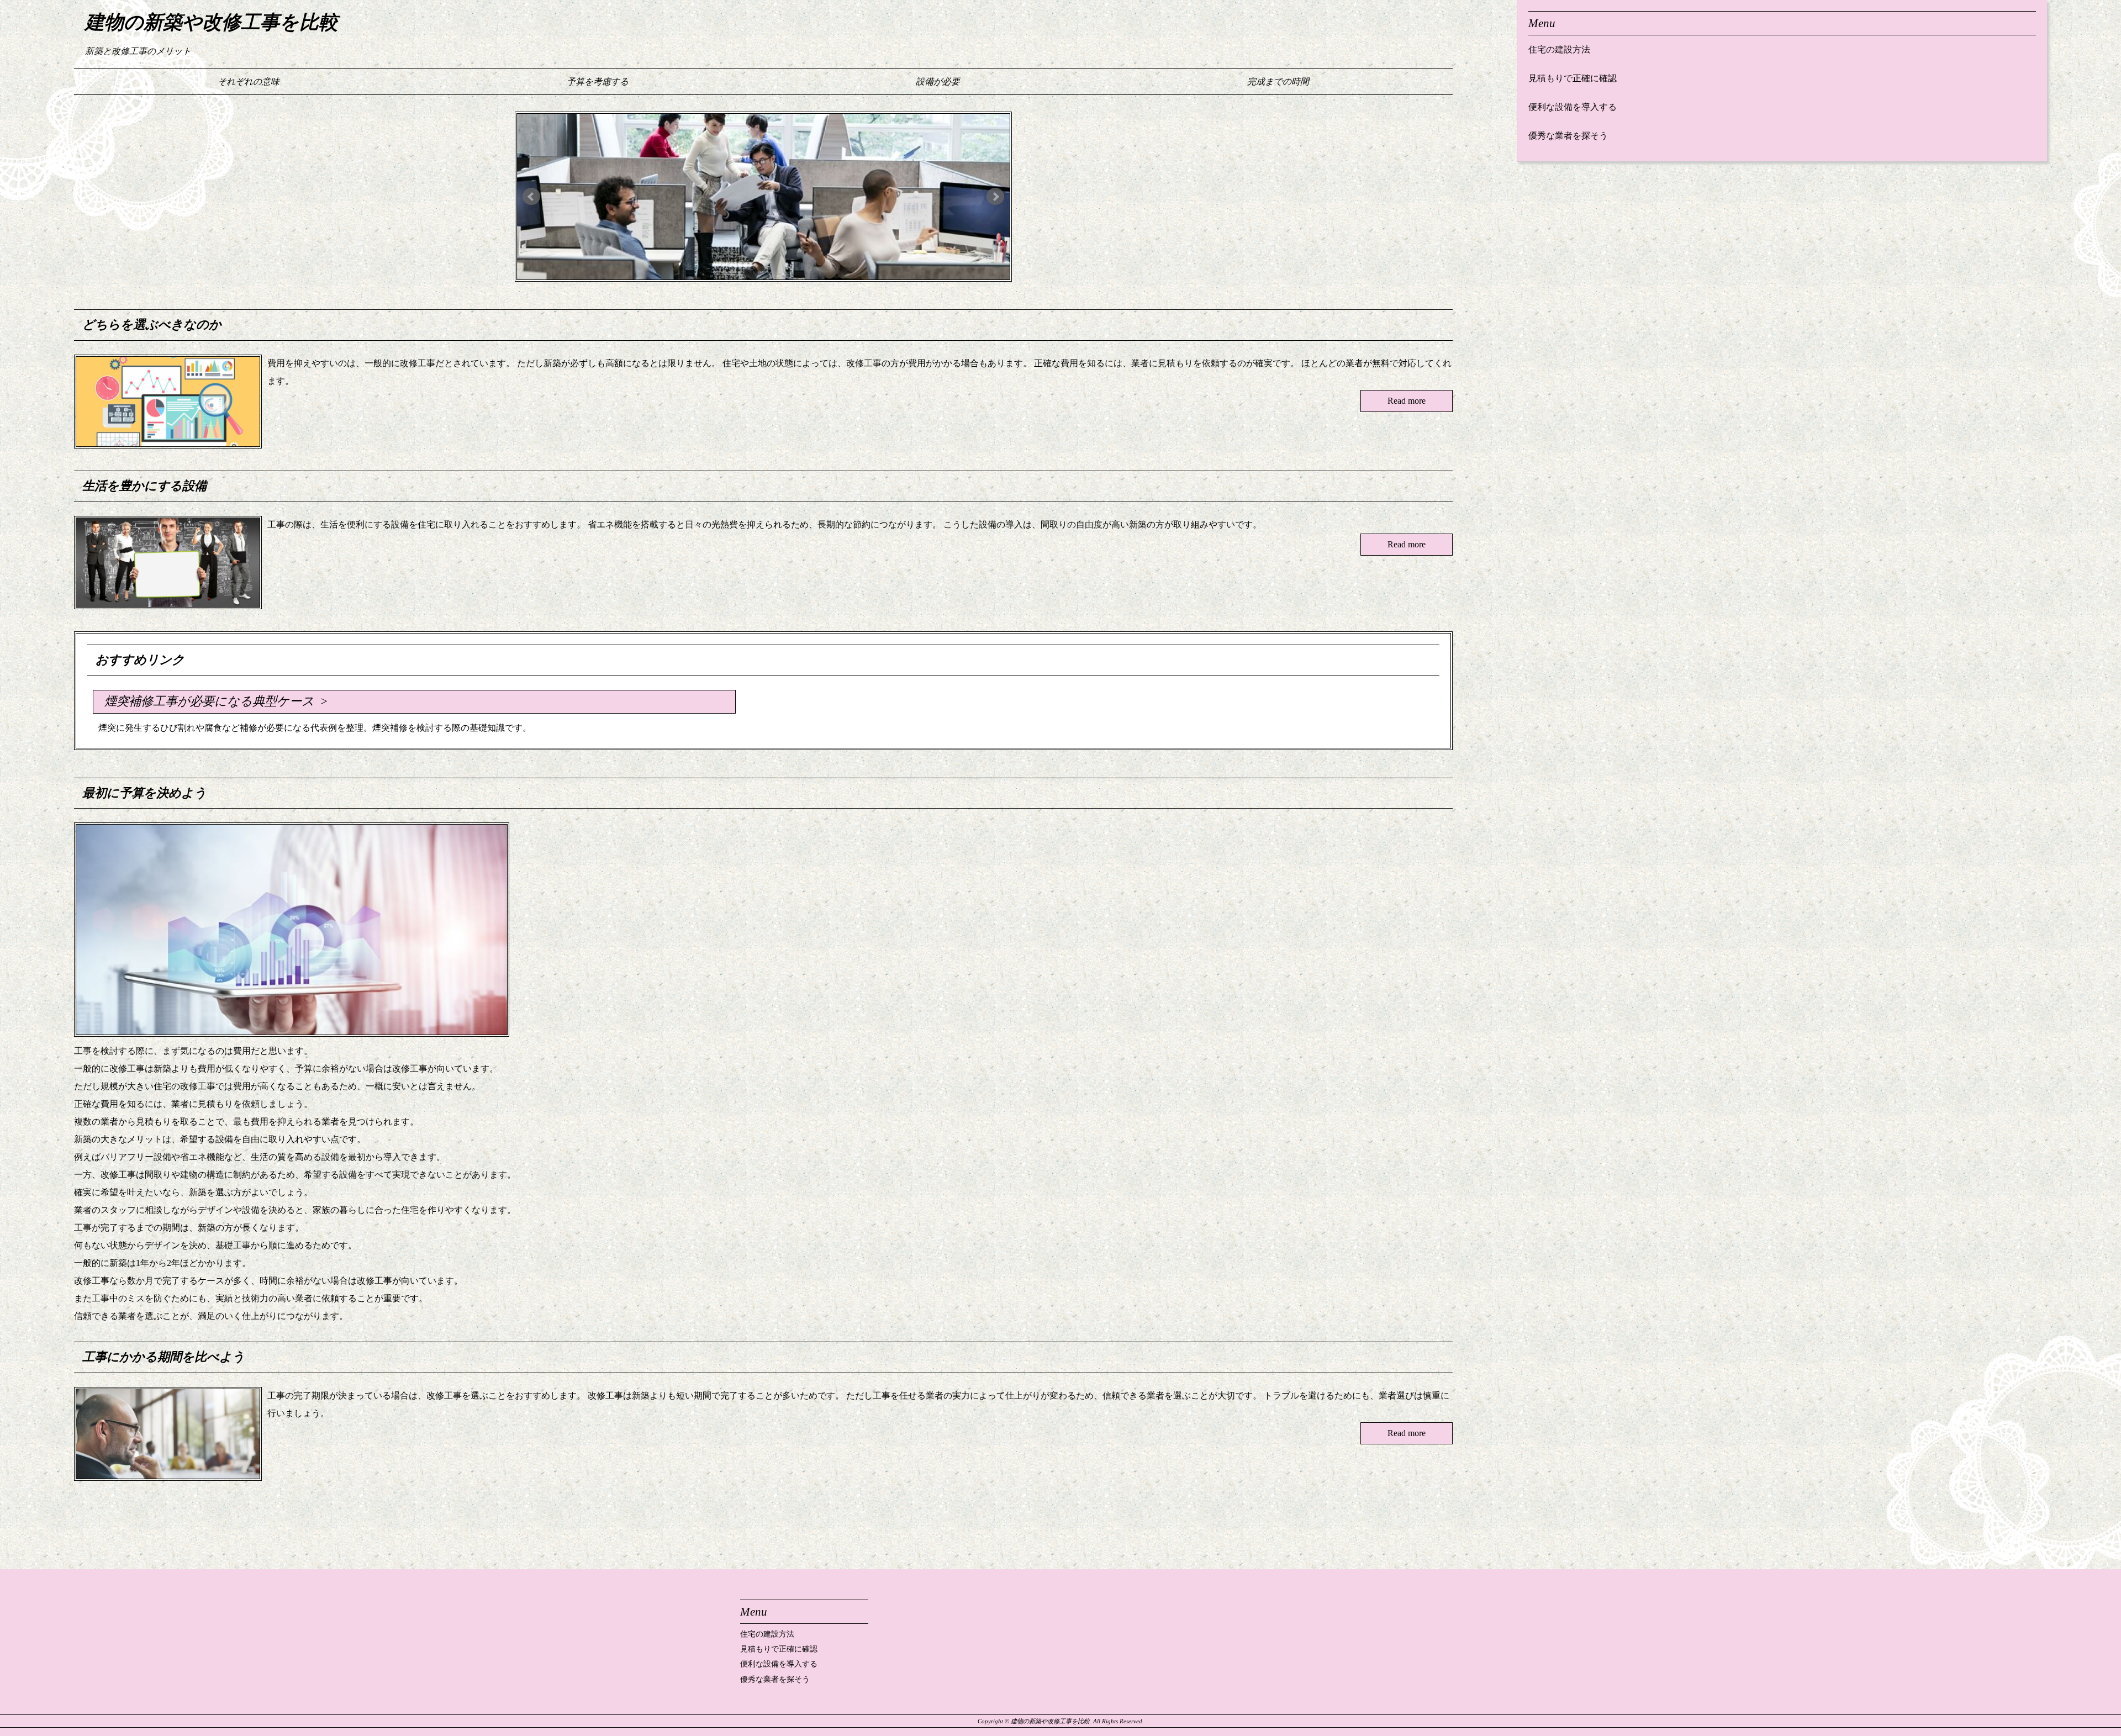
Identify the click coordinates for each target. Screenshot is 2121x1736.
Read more (1407, 401)
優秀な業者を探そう (1568, 136)
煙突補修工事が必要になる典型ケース (209, 701)
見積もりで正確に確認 (1573, 78)
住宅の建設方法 (1559, 49)
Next (995, 197)
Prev (531, 197)
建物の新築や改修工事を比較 (212, 22)
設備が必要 (938, 81)
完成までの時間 (1278, 81)
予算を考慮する (598, 81)
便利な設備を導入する (1573, 107)
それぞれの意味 (249, 81)
